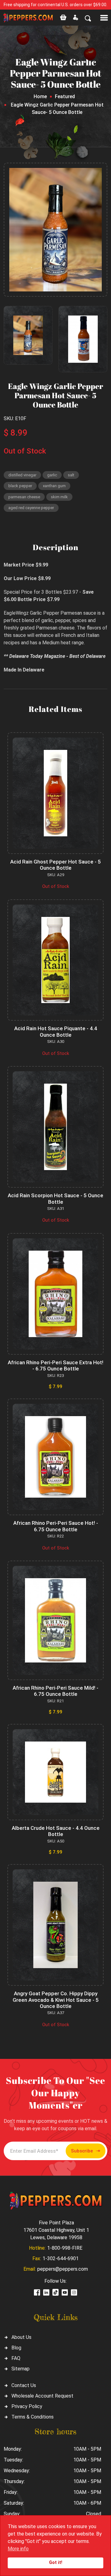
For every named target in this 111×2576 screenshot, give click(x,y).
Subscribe (82, 2151)
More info (18, 2549)
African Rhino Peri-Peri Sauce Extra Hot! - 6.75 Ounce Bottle (55, 1365)
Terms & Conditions (33, 2417)
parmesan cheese (24, 497)
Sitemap (21, 2369)
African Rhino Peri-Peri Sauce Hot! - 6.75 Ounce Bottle (56, 1526)
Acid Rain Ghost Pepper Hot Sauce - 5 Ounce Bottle (55, 865)
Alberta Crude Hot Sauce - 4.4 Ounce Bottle (56, 1831)
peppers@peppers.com (63, 2269)
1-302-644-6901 (61, 2258)
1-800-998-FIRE (65, 2248)
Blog (16, 2348)
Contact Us (24, 2385)
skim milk (59, 497)
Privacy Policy (27, 2406)
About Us (21, 2337)
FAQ (16, 2358)
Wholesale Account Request (42, 2396)
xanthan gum (54, 486)
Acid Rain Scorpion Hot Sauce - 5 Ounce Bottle (55, 1198)
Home (40, 96)
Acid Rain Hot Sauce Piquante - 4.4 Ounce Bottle (56, 1031)
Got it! (56, 2563)
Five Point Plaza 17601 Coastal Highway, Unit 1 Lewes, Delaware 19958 (56, 2230)
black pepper (20, 486)
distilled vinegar (22, 475)
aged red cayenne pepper (31, 508)
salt (71, 475)
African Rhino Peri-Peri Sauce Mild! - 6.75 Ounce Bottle (55, 1691)
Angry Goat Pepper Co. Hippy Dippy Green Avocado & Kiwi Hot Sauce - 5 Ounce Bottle (56, 2000)
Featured (65, 96)
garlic (52, 475)
